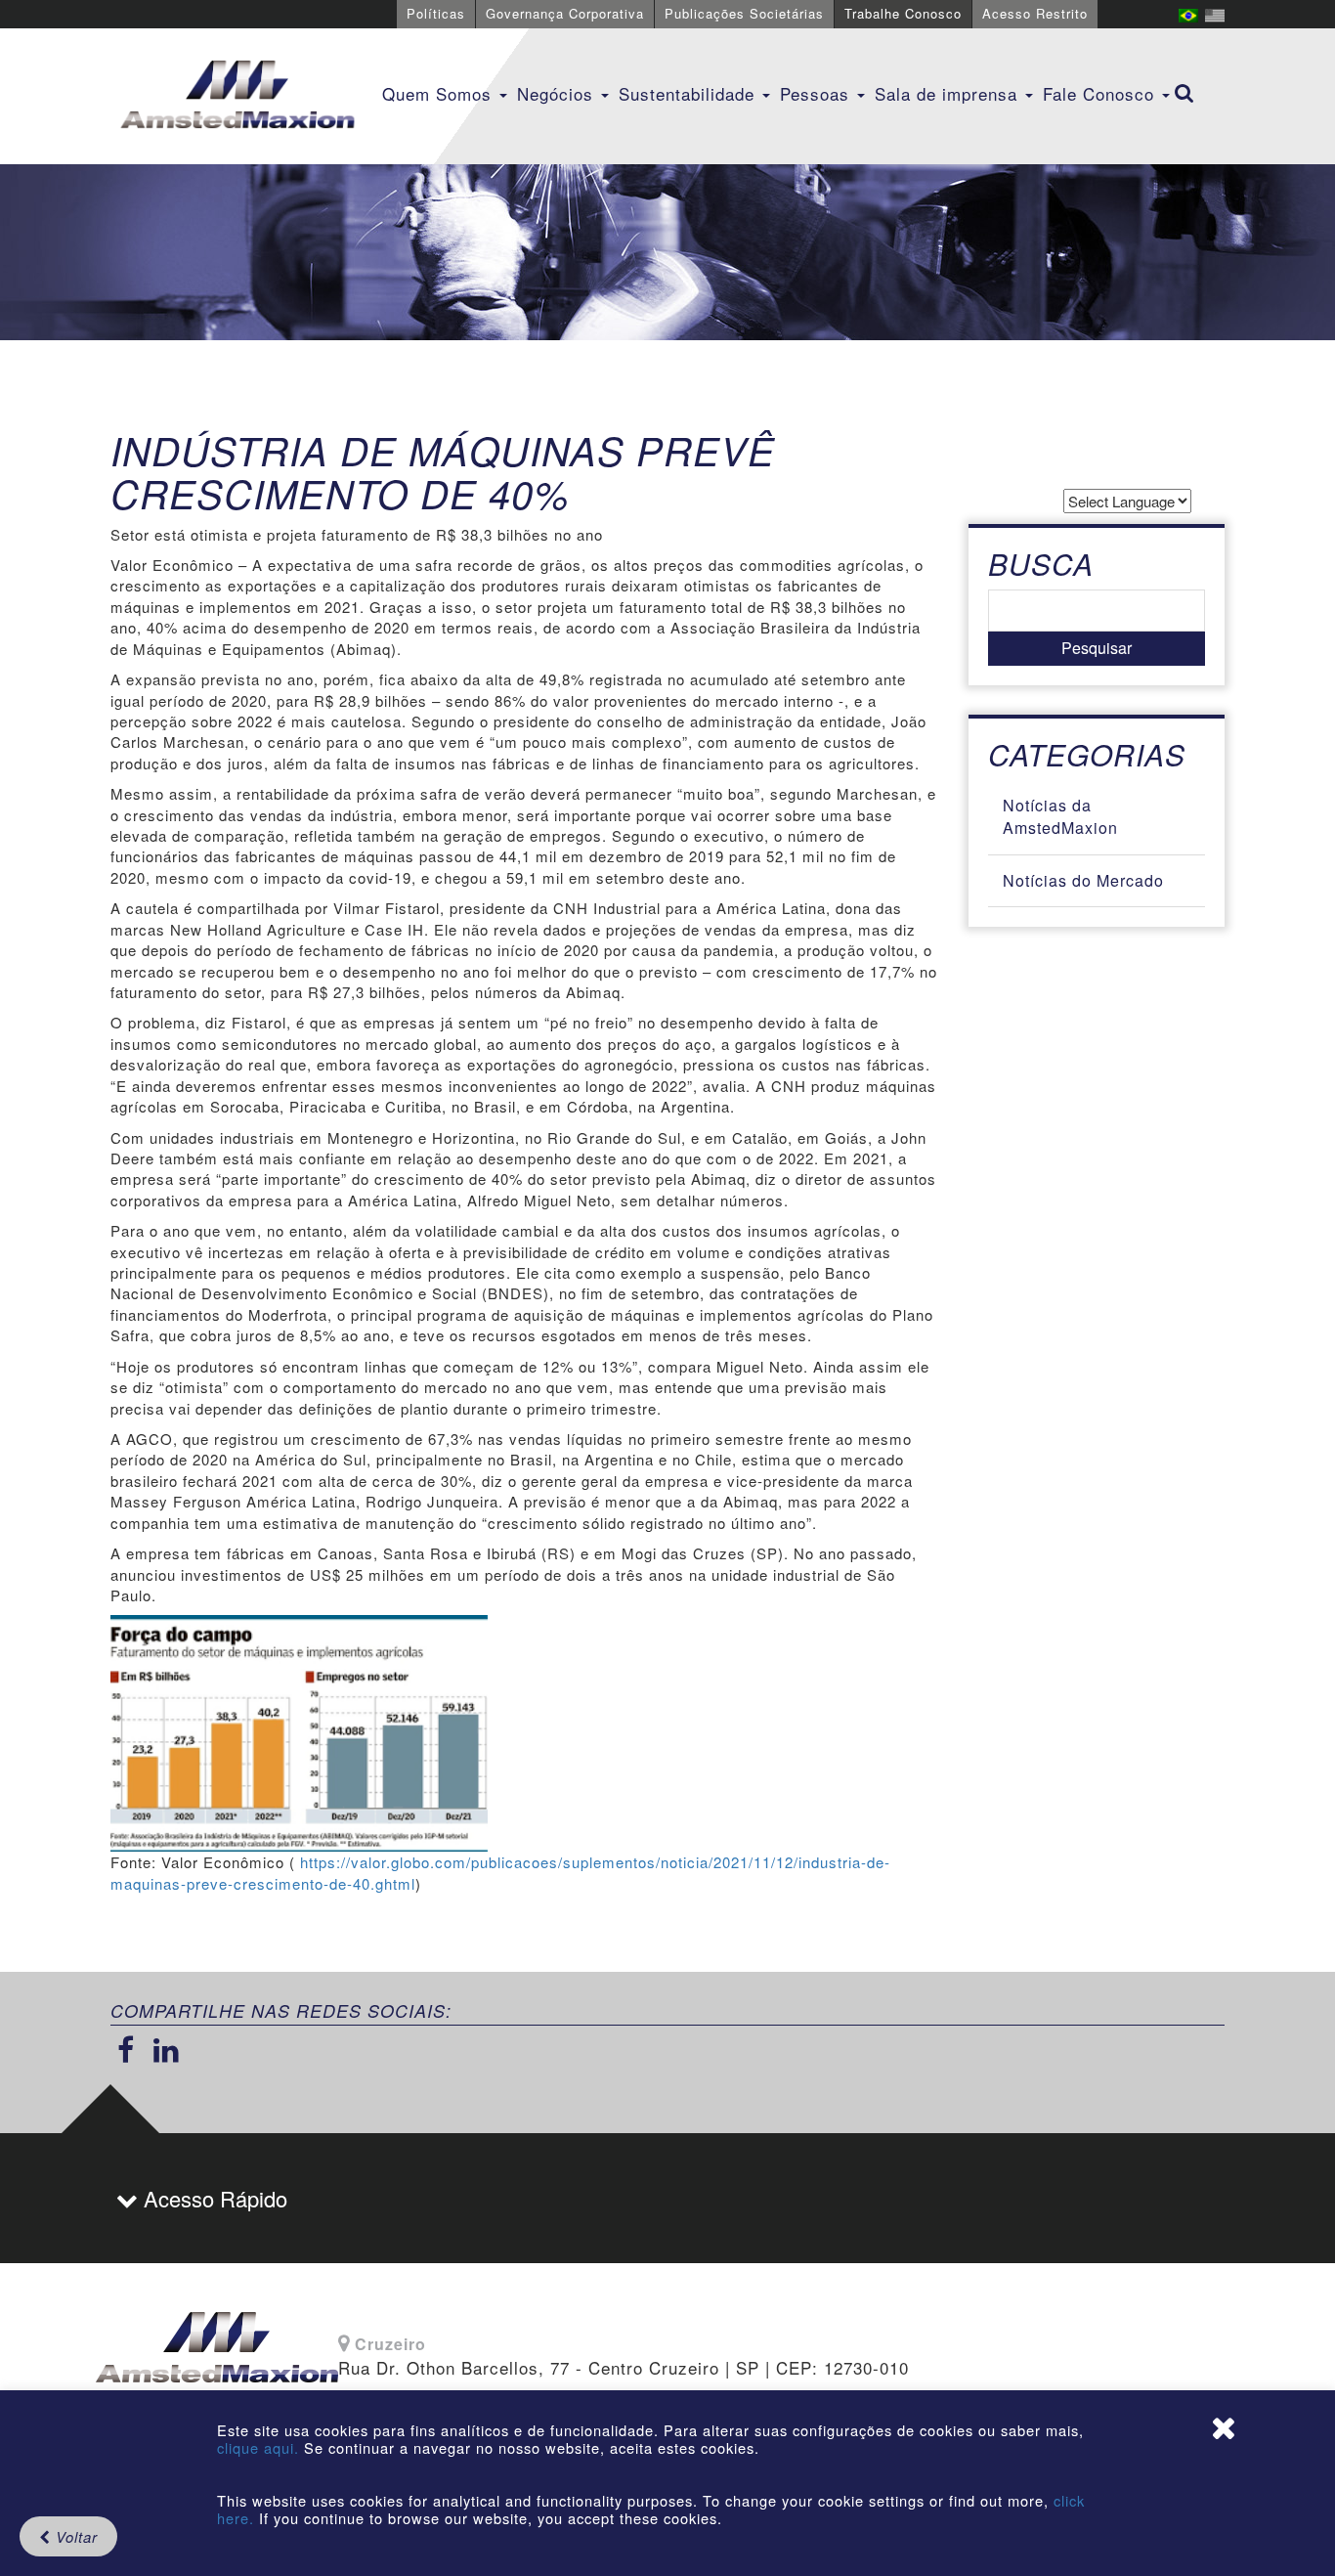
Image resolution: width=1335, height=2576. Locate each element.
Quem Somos (440, 93)
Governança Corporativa (565, 13)
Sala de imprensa (949, 93)
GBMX (237, 96)
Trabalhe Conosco (903, 13)
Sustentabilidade (689, 93)
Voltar (74, 2536)
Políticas (436, 13)
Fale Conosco (1101, 93)
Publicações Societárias (744, 13)
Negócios (558, 93)
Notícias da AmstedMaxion (1060, 816)
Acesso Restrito (1035, 13)
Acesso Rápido (213, 2198)
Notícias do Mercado (1083, 880)
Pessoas (818, 93)
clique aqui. (260, 2447)
